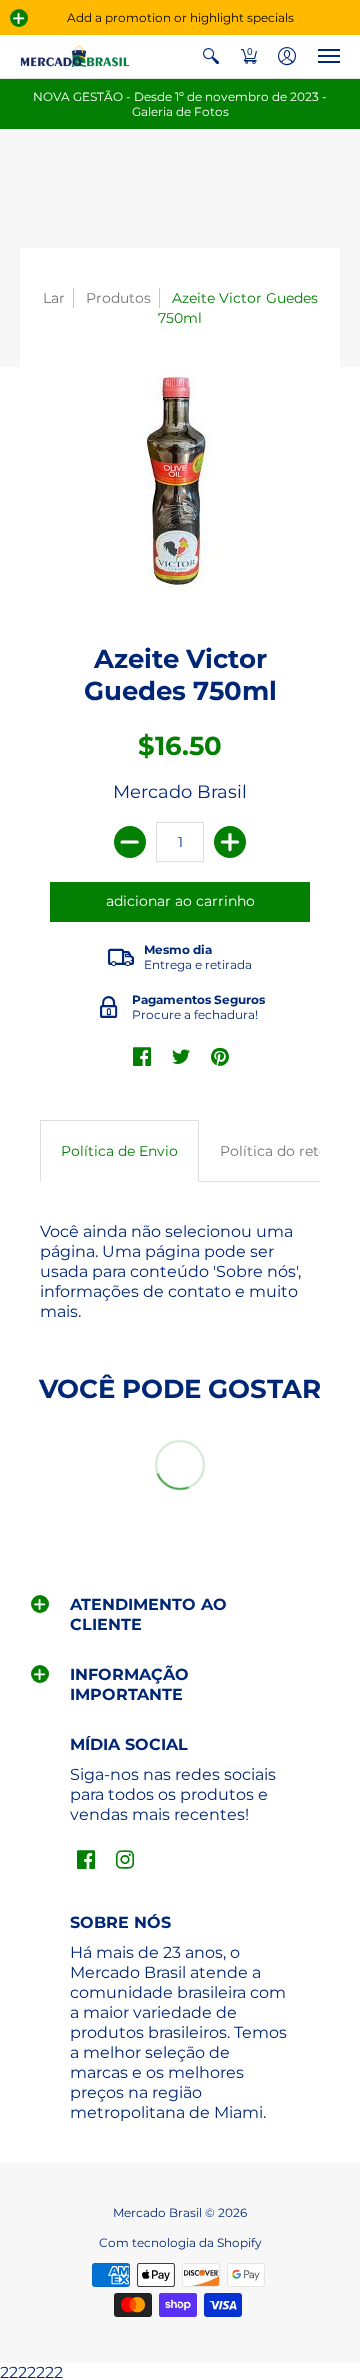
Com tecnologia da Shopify (180, 2242)
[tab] (119, 1151)
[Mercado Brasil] (75, 56)
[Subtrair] (130, 842)
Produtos (118, 298)
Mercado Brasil (180, 792)
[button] (19, 18)
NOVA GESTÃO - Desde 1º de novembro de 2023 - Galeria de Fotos (180, 104)
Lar (54, 298)
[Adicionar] (230, 842)
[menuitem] (211, 56)
